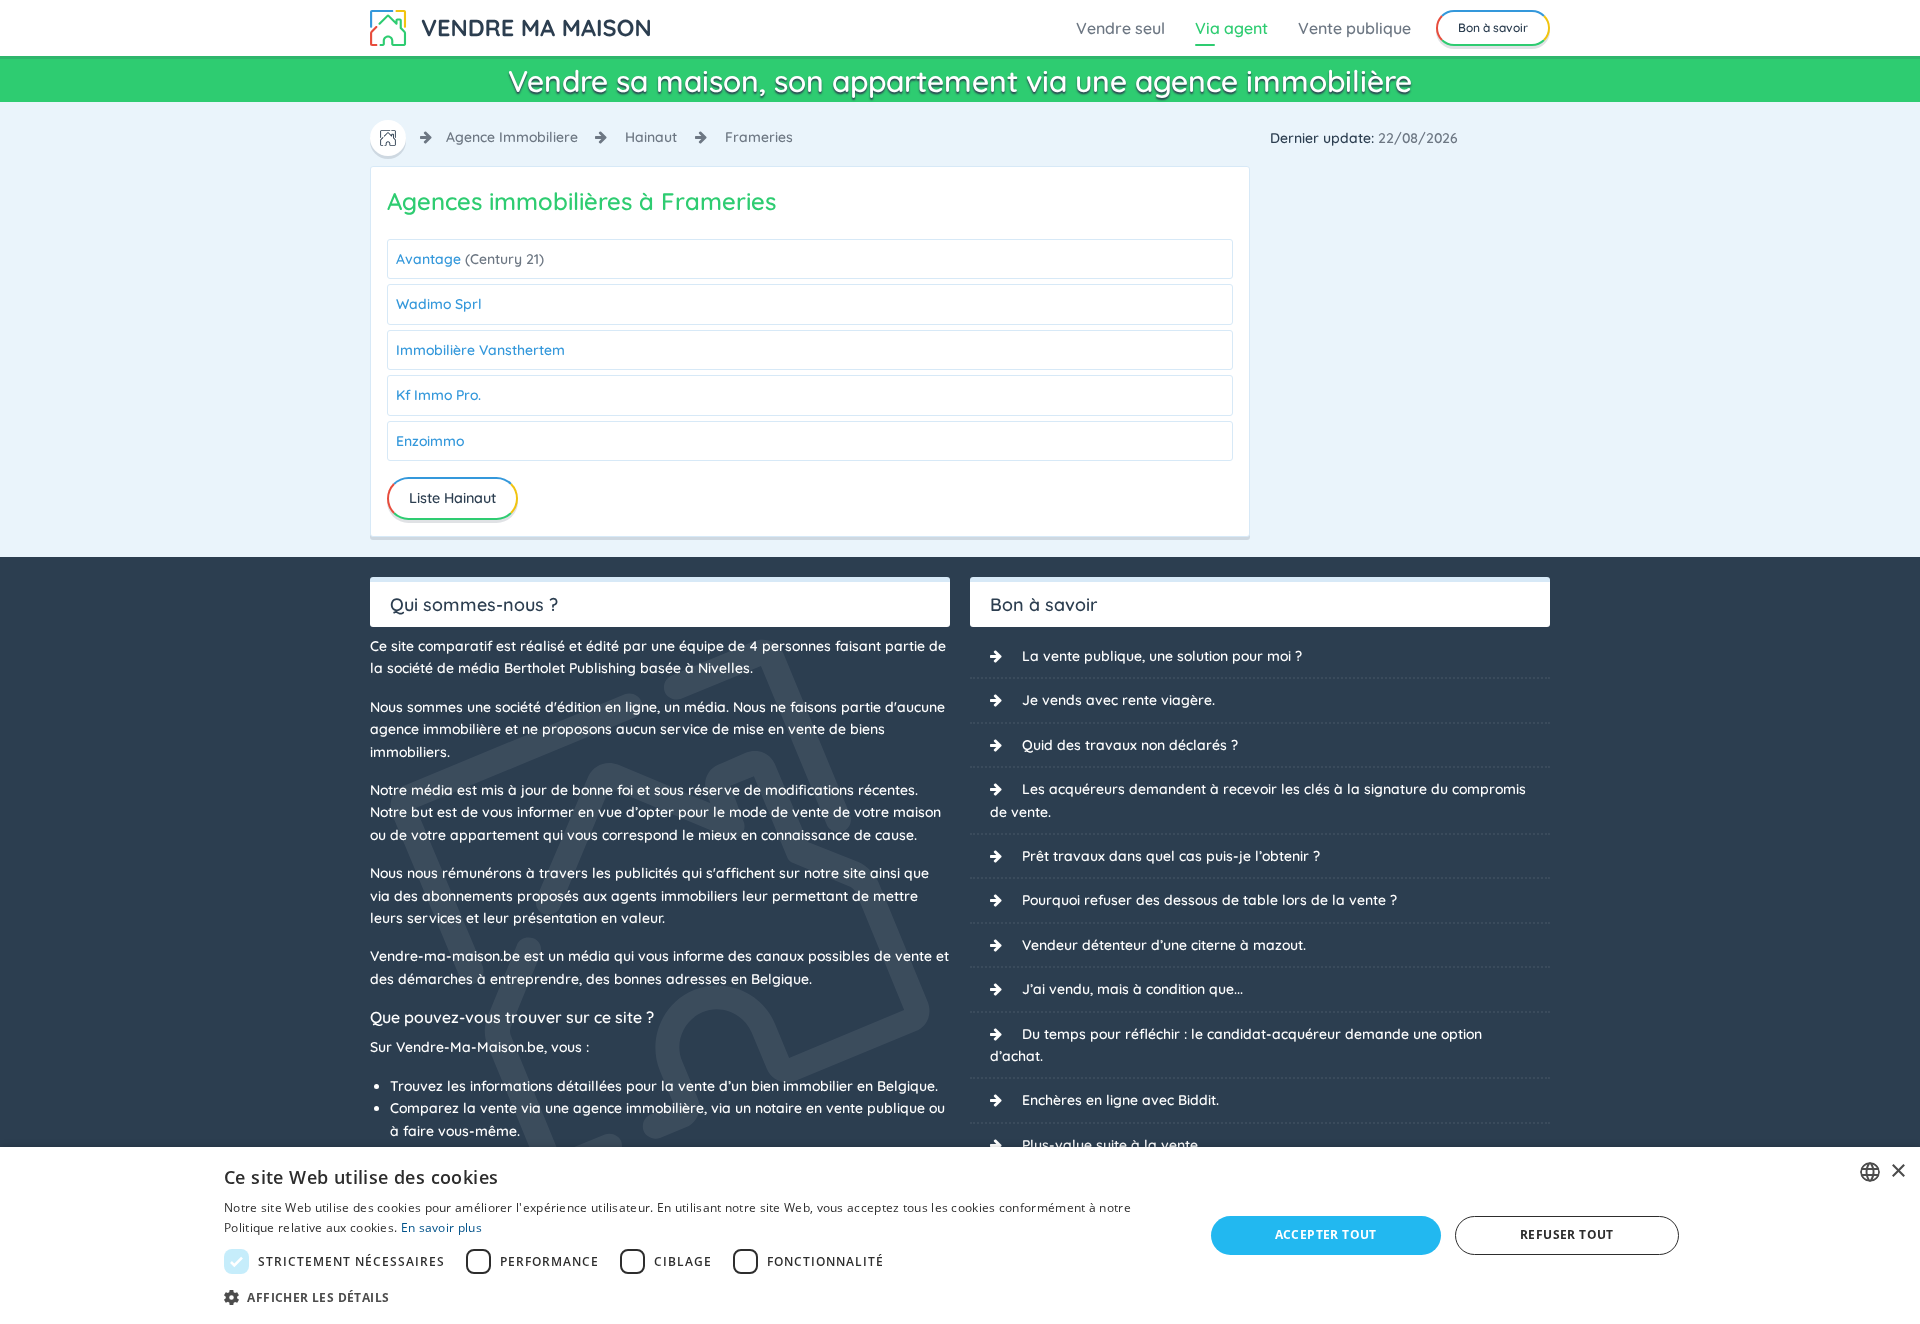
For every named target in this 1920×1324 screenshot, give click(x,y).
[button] (699, 1297)
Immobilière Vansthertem (480, 350)
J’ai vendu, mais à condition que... (1132, 989)
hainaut (651, 137)
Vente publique (1354, 28)
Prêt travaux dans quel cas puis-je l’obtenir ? (1171, 856)
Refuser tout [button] (1567, 1234)
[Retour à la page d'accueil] (510, 26)
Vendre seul (1120, 28)
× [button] (1897, 1171)
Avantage (470, 259)
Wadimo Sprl (439, 304)
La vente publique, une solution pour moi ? (1162, 656)
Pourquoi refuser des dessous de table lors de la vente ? (1209, 900)
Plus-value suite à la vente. (1111, 1145)
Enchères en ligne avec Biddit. (1120, 1100)
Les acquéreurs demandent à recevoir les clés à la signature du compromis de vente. (1258, 800)
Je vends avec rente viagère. (1118, 700)
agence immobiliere (512, 137)
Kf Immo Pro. (438, 395)
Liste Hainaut (452, 498)
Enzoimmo (430, 441)
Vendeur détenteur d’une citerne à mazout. (1164, 945)
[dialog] (960, 1235)
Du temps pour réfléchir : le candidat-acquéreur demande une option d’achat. (1236, 1045)
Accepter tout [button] (1326, 1234)
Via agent (1231, 28)
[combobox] (1870, 1172)
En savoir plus (441, 1227)
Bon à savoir (1493, 27)
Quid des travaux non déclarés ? (1130, 745)
